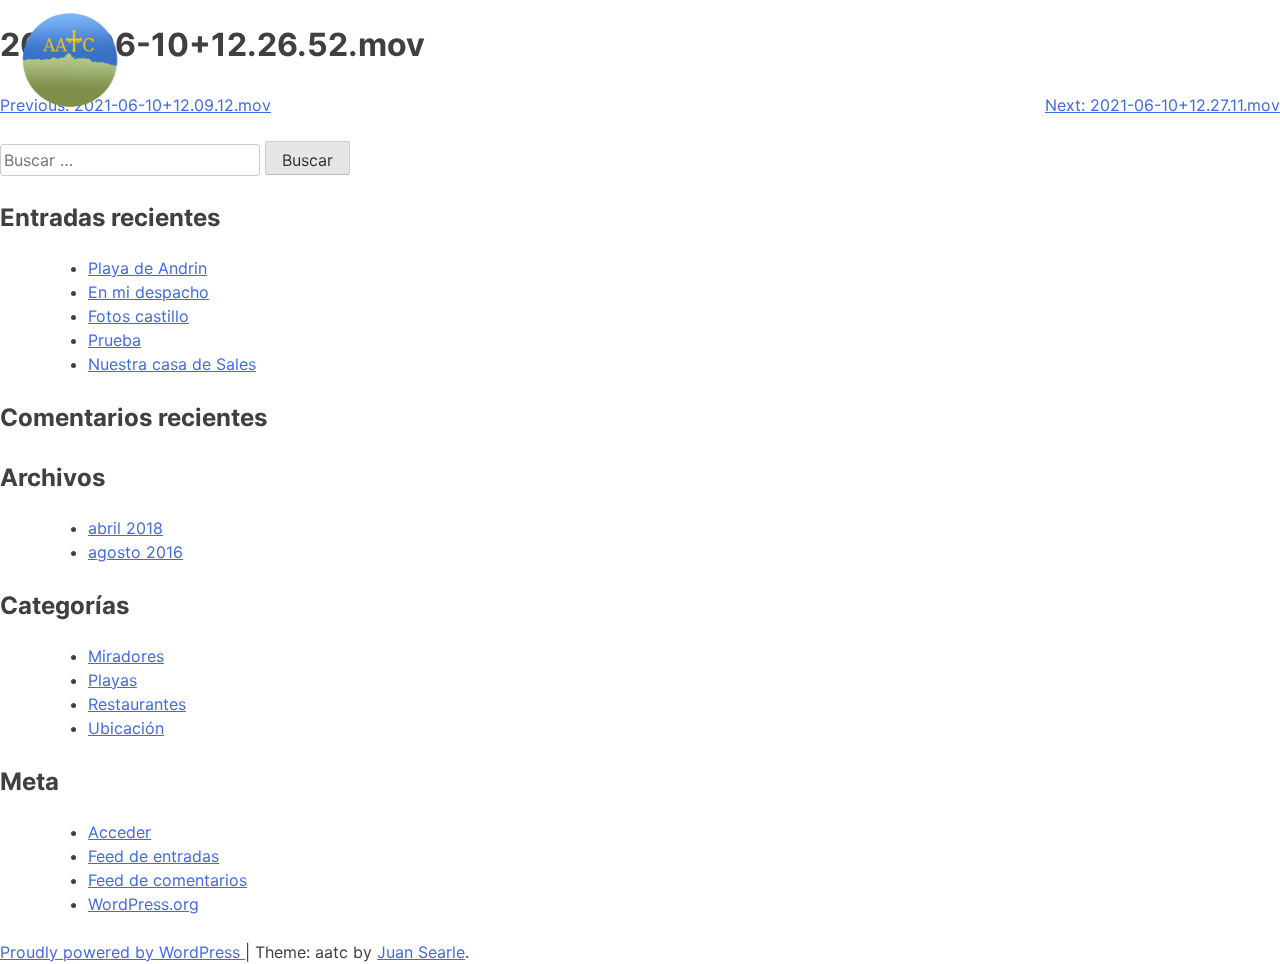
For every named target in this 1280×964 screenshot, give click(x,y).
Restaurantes (137, 704)
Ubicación (126, 728)
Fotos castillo (138, 316)
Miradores (126, 656)
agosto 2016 (135, 552)
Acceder (119, 832)
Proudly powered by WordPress (122, 952)
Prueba (114, 340)
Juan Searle (421, 952)
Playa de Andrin (147, 268)
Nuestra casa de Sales (172, 364)
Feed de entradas (153, 856)
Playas (112, 680)
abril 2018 (125, 528)
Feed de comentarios (167, 880)
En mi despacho (148, 292)
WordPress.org (143, 904)
